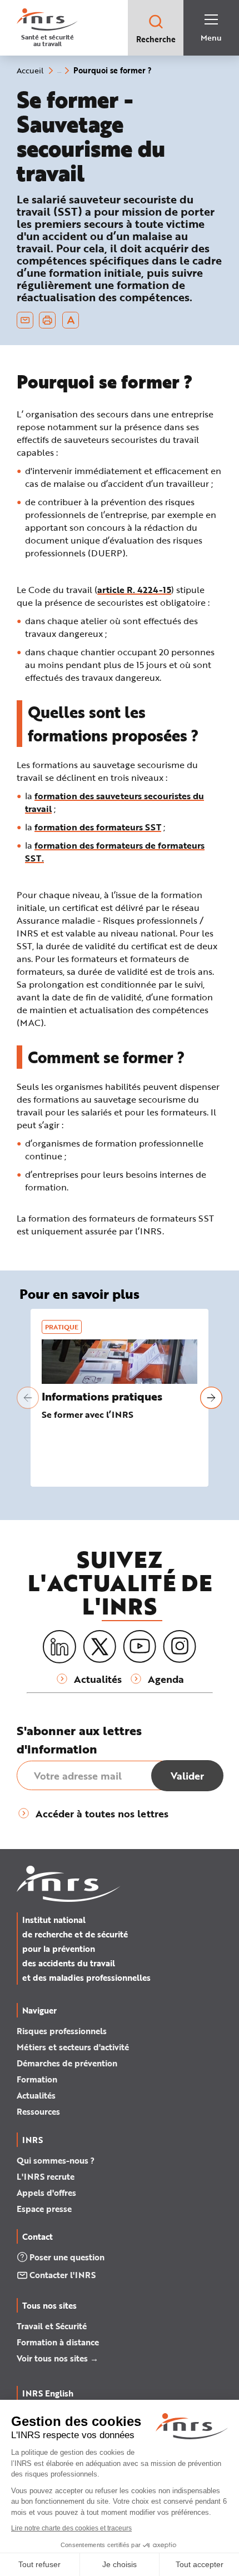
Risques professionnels (62, 2031)
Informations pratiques (102, 1396)
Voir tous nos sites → (58, 2358)
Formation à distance (58, 2342)
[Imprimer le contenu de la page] (48, 320)
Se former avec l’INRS (88, 1414)
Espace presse (44, 2209)
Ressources (38, 2111)
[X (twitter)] (99, 1647)
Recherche (156, 39)
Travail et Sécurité (52, 2326)
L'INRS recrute (46, 2176)
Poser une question (67, 2257)
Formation (37, 2079)
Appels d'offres (46, 2193)
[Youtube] (140, 1647)
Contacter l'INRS (63, 2275)
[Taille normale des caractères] (71, 320)
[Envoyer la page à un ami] (25, 320)
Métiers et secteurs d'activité (73, 2047)
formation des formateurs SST (98, 827)
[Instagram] (180, 1647)
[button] (28, 1398)
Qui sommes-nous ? (56, 2160)
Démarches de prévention (67, 2063)
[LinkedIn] (59, 1647)
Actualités (36, 2095)
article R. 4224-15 (134, 589)
